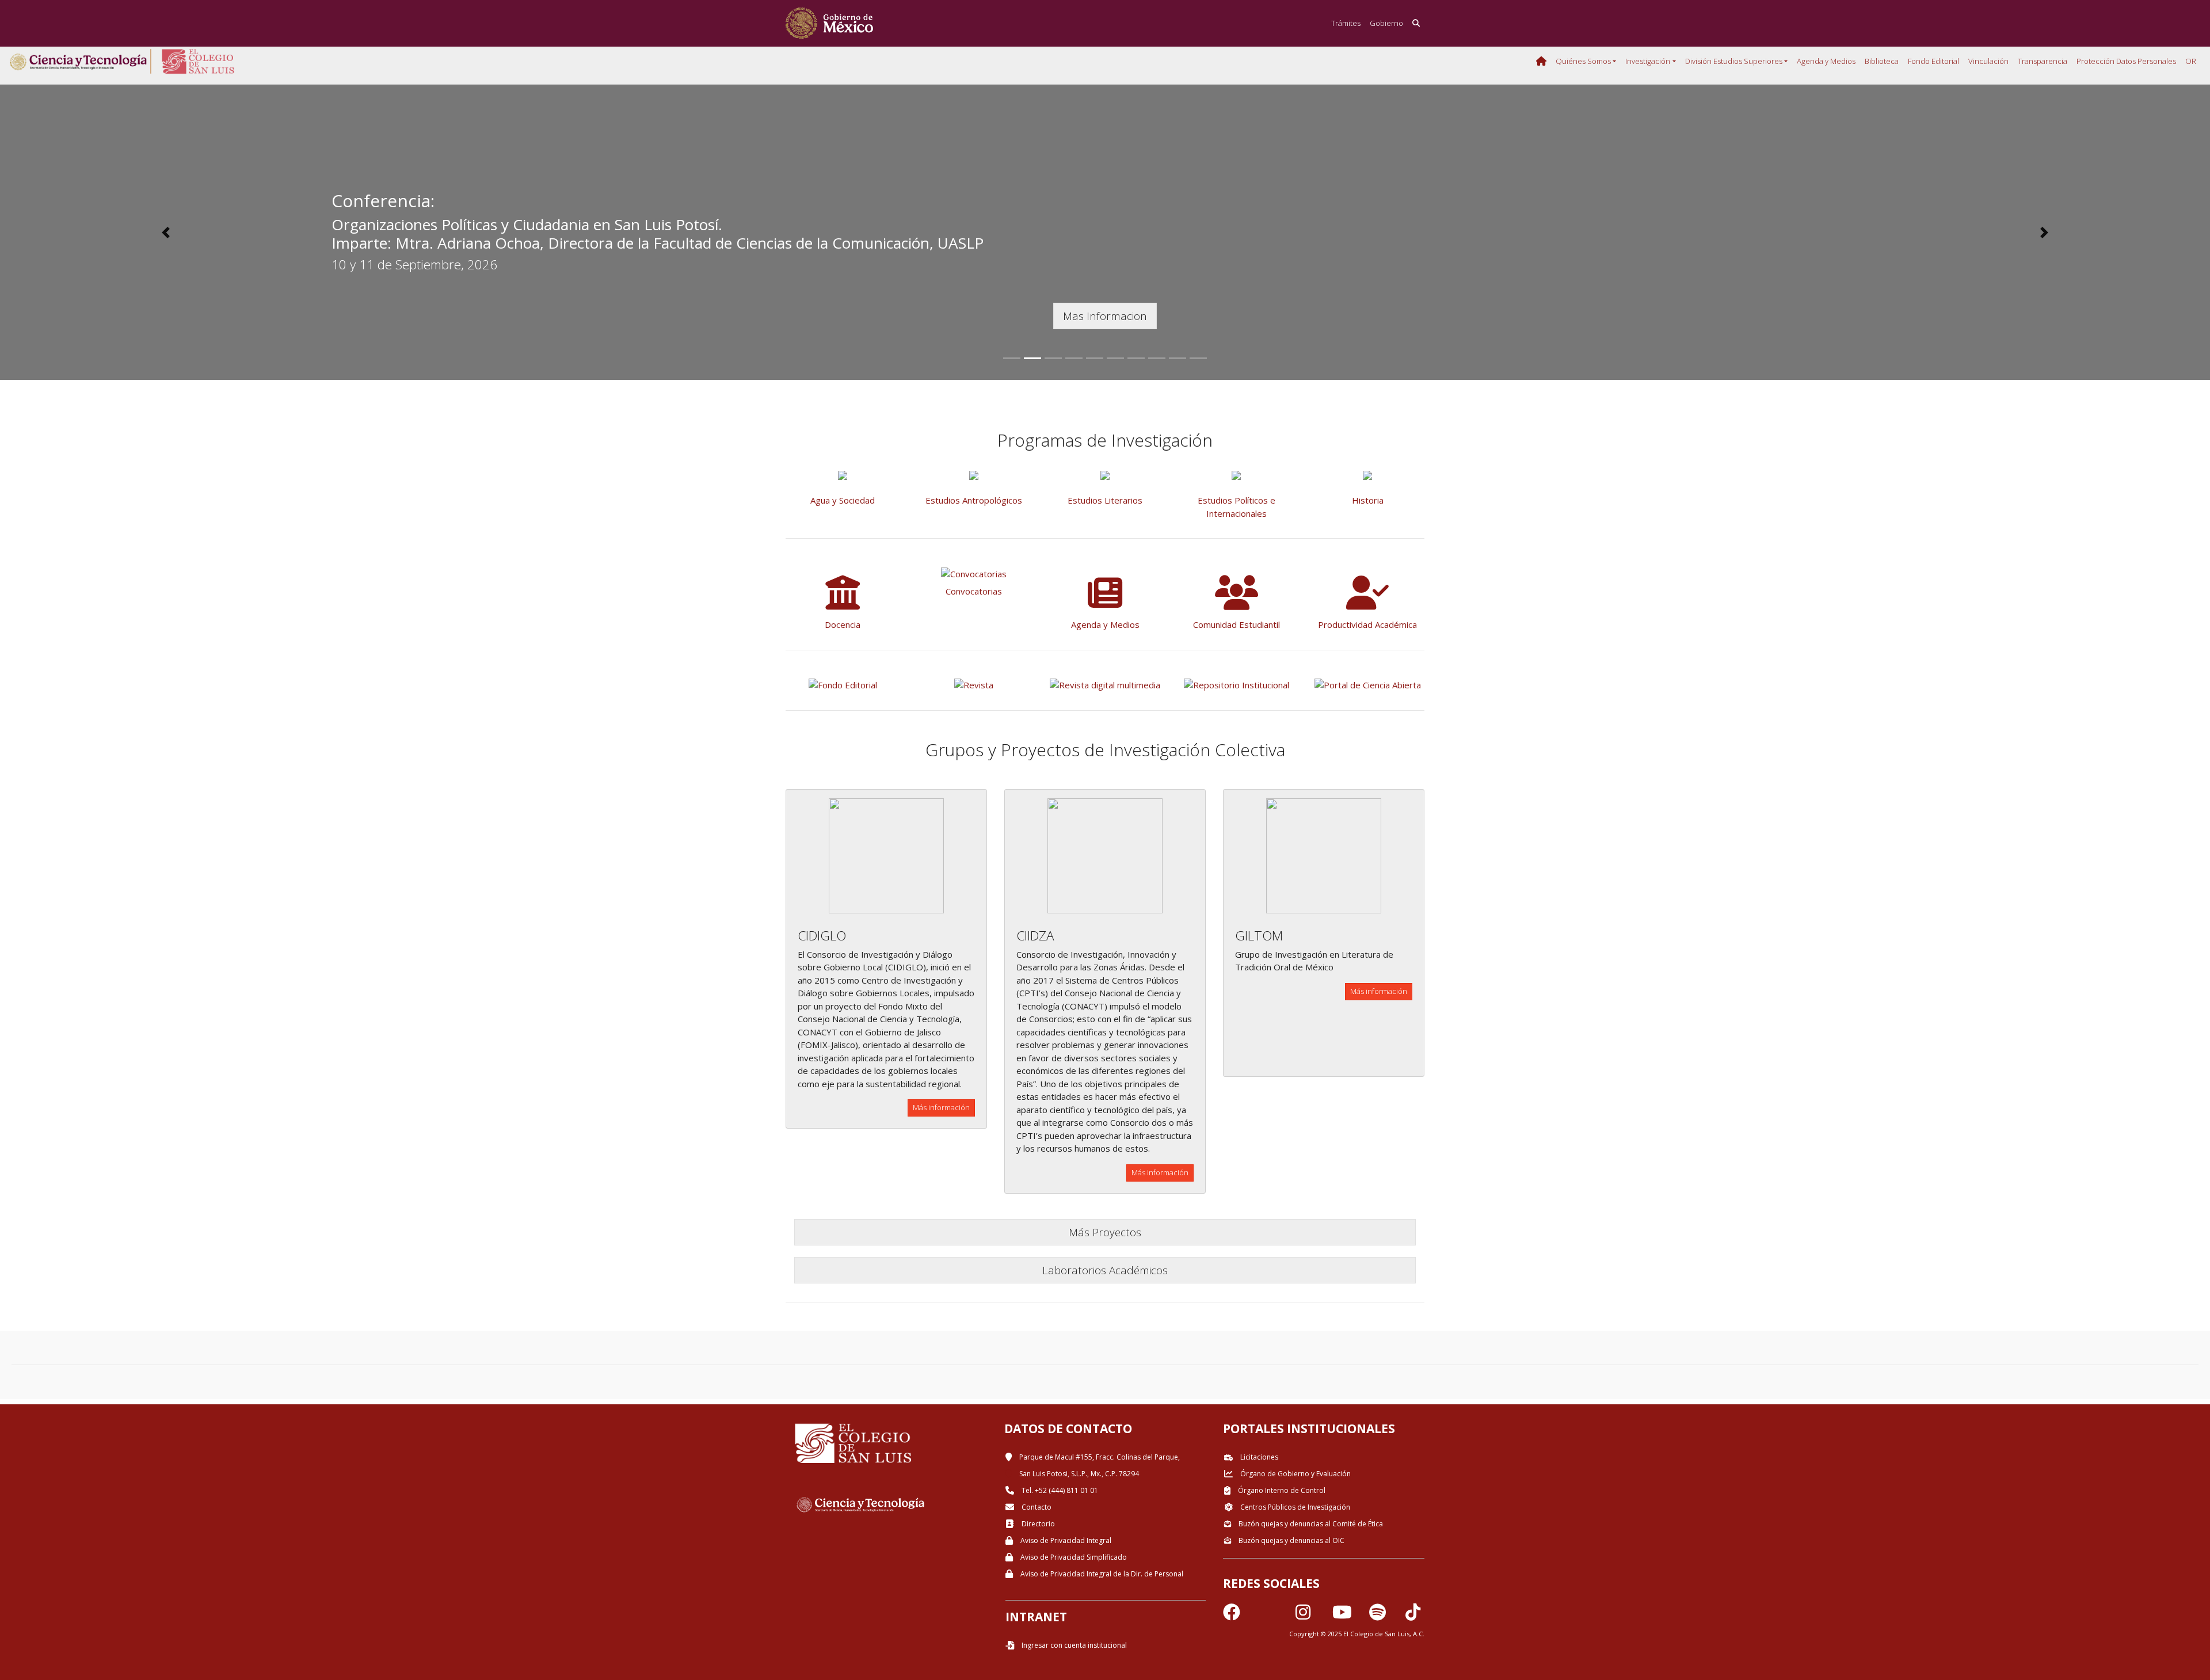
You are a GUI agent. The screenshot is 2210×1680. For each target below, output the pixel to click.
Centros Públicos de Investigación (1294, 1507)
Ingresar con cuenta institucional (1073, 1645)
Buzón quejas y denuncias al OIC (1291, 1540)
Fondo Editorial (1933, 61)
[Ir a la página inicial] (829, 23)
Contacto (1036, 1507)
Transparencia (2043, 61)
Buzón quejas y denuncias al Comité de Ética (1310, 1524)
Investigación (1648, 61)
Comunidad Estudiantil (1237, 624)
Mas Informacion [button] (1105, 316)
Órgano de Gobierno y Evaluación (1295, 1474)
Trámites (1346, 23)
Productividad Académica (1367, 624)
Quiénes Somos (1583, 61)
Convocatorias (974, 591)
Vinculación (1988, 61)
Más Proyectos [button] (1105, 1232)
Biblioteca (1882, 61)
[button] (166, 233)
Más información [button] (941, 1107)
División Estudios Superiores (1734, 61)
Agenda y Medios (1826, 61)
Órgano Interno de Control (1281, 1490)
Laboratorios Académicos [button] (1105, 1270)
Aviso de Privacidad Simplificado (1073, 1557)
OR (2191, 61)
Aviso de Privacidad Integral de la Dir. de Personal (1101, 1574)
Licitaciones (1258, 1457)
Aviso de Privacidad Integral (1065, 1540)
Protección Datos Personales (2126, 61)
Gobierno (1386, 23)
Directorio (1037, 1524)
